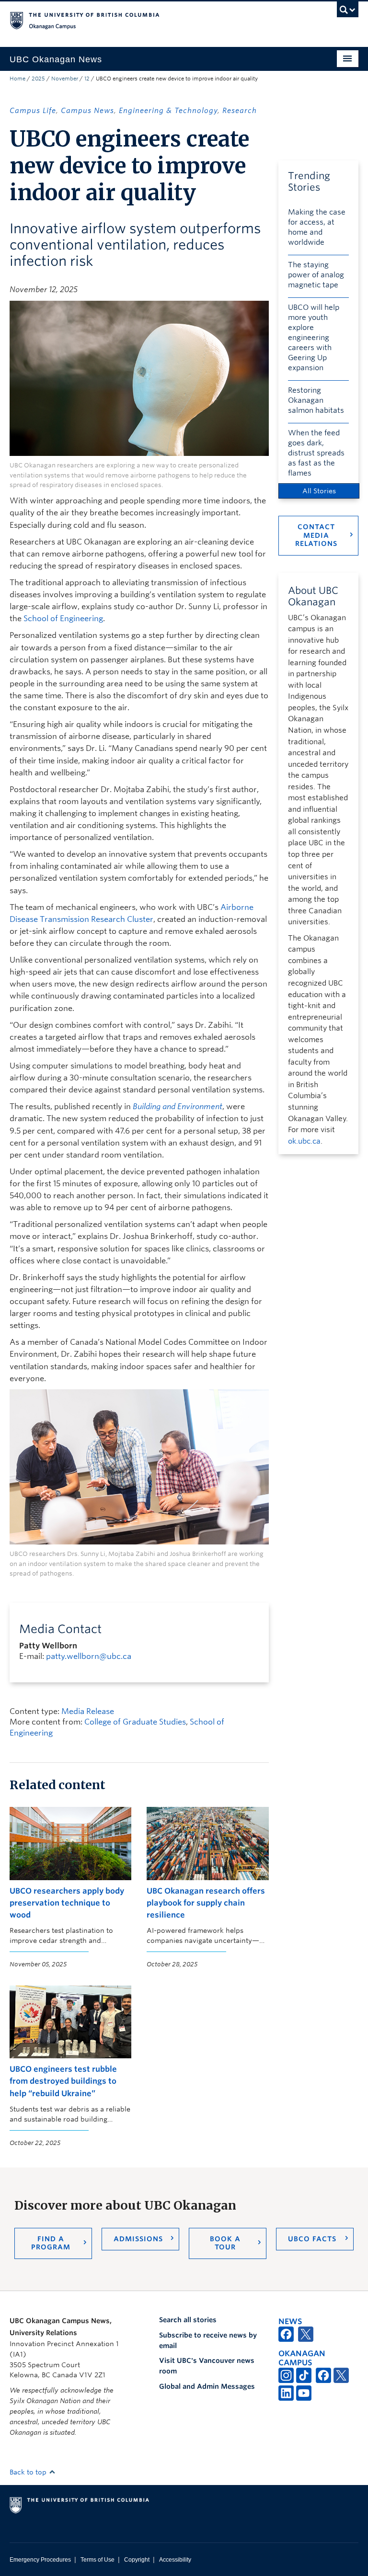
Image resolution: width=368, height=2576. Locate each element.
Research (240, 111)
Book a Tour (225, 2243)
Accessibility (175, 2560)
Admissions (138, 2239)
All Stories (319, 491)
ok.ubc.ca (304, 1141)
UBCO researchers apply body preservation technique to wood (67, 1903)
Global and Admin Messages (207, 2386)
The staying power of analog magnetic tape (316, 275)
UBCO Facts (312, 2239)
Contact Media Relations (316, 535)
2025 (38, 79)
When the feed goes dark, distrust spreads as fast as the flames (316, 453)
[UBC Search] (348, 12)
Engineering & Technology (168, 111)
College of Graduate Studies (135, 1722)
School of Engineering (63, 618)
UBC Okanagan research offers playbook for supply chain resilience (206, 1903)
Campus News (87, 111)
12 (87, 79)
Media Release (88, 1711)
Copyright (137, 2560)
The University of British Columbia (158, 20)
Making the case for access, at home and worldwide (317, 227)
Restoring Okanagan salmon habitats (316, 400)
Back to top (29, 2472)
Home (17, 79)
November (65, 79)
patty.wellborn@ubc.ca (89, 1656)
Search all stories (188, 2320)
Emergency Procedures (40, 2560)
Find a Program (51, 2243)
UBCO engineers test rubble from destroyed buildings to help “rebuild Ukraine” (63, 2081)
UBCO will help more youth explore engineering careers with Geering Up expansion (314, 338)
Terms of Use (98, 2560)
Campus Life (33, 111)
